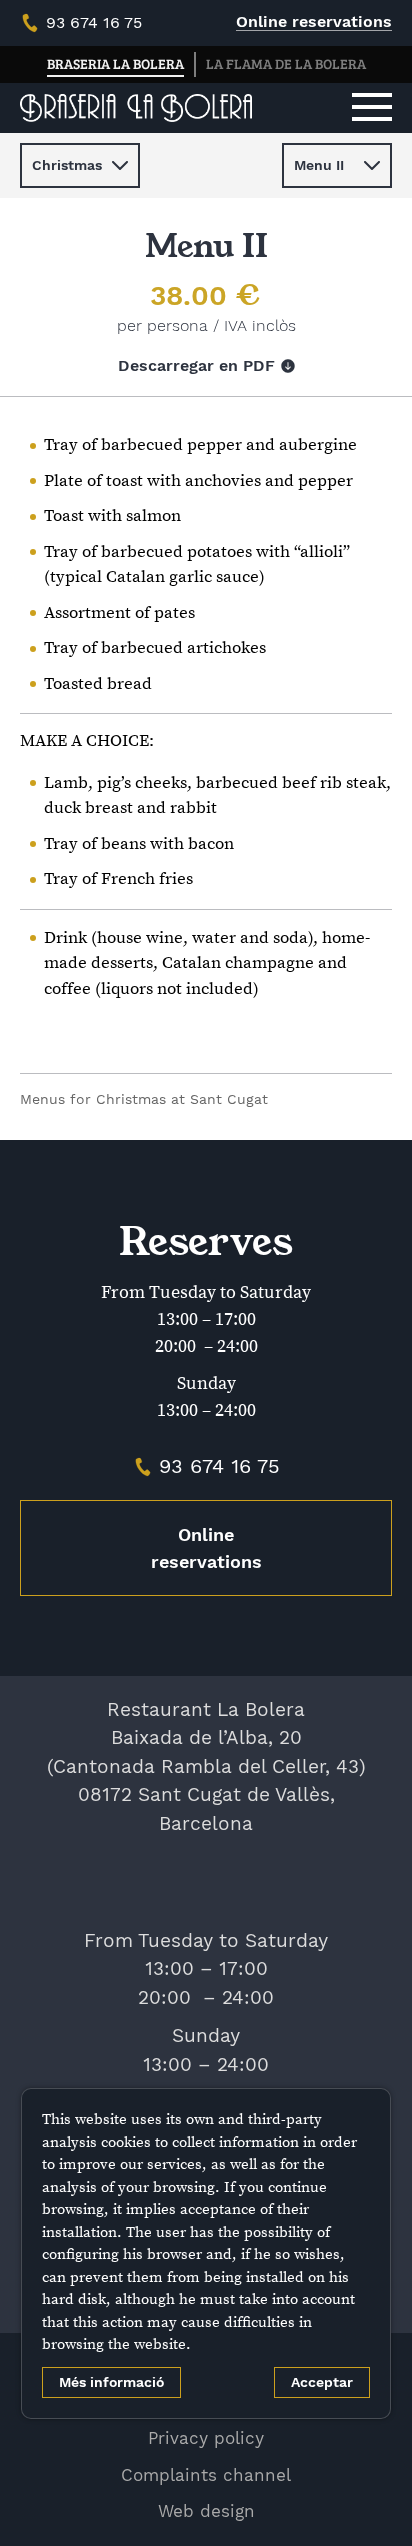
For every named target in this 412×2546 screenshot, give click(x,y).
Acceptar (322, 2382)
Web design (206, 2511)
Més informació (111, 2382)
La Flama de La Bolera (286, 63)
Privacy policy (206, 2438)
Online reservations (314, 21)
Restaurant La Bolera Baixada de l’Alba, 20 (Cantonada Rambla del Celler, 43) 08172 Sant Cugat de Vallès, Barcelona (206, 1766)
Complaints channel (206, 2475)
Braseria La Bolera (115, 63)
